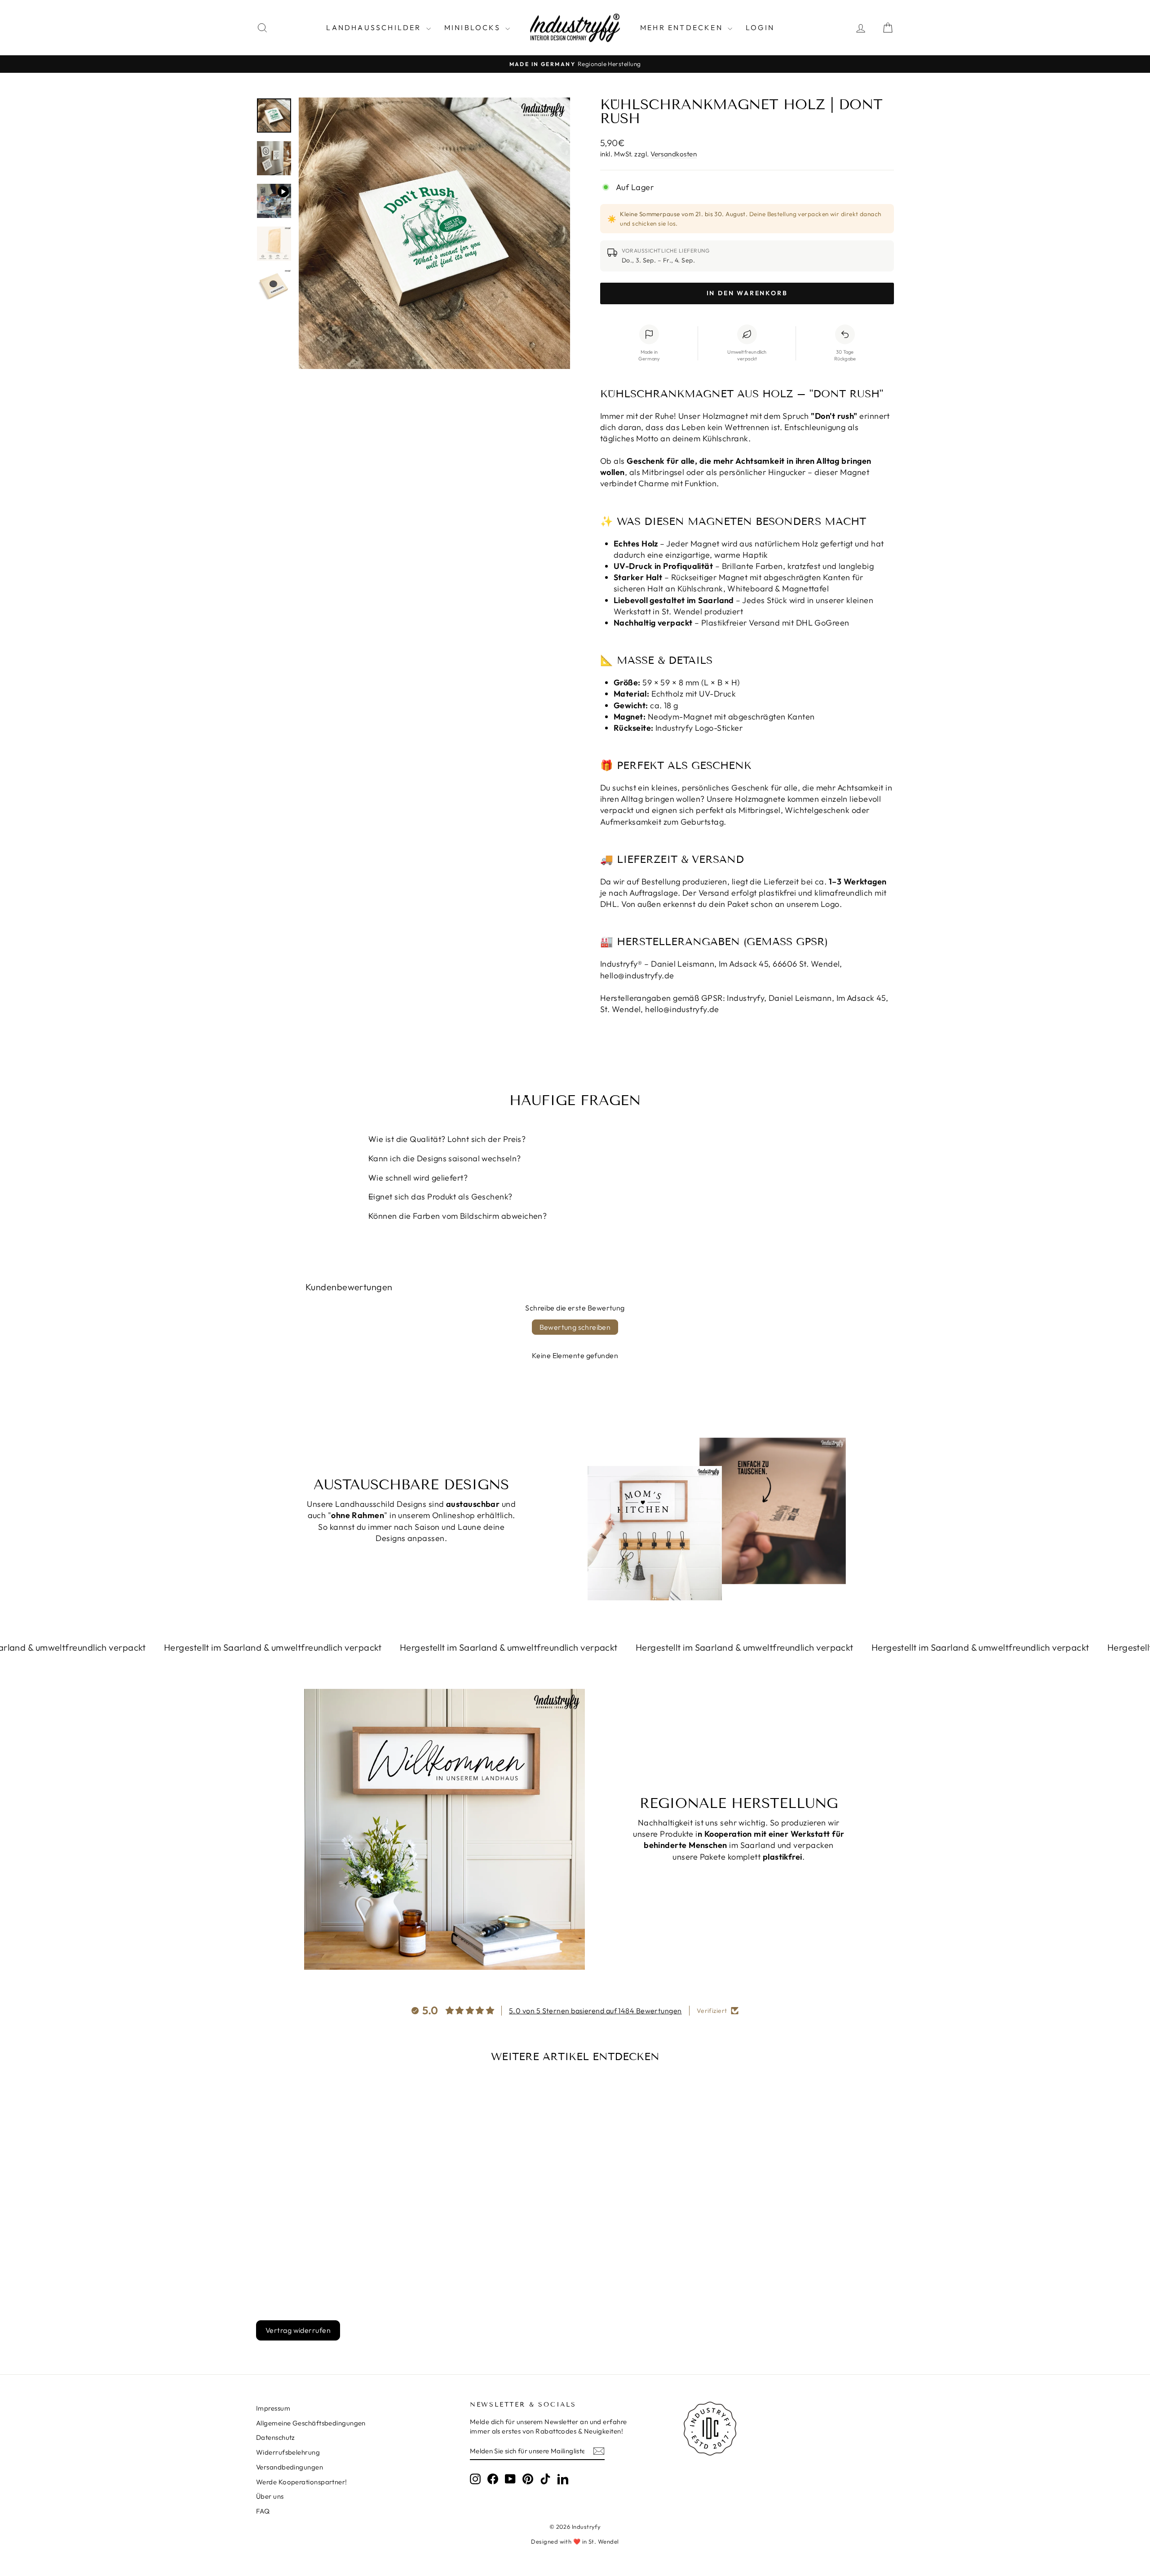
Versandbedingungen (290, 2467)
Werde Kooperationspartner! (302, 2482)
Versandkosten (674, 154)
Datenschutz (276, 2437)
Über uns (270, 2496)
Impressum (273, 2408)
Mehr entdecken (683, 27)
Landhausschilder (375, 27)
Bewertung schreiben (575, 1327)
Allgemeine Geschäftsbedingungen (311, 2423)
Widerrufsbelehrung (288, 2452)
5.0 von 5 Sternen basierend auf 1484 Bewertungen (595, 2011)
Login (760, 27)
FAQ (263, 2511)
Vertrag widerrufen (298, 2330)
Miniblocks (474, 27)
